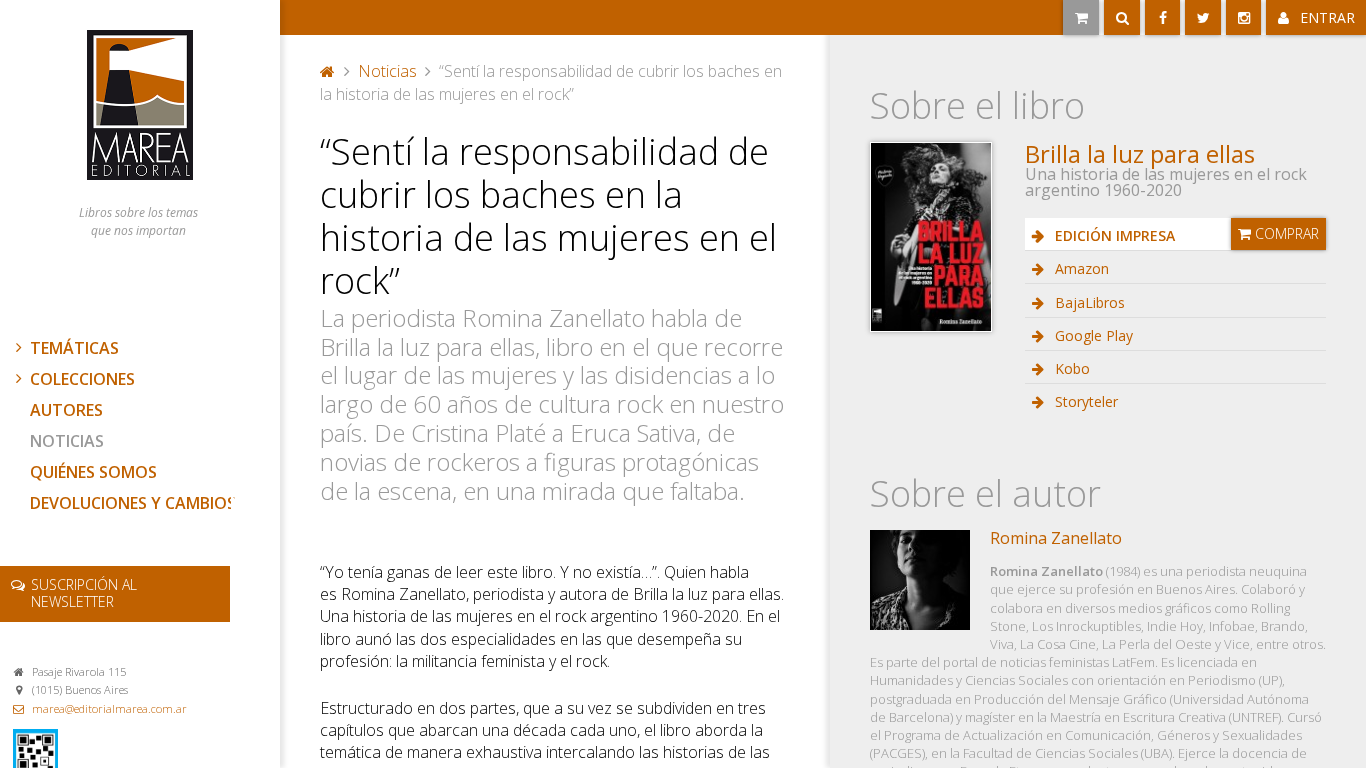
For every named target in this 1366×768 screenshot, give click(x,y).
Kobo (1070, 368)
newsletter (84, 593)
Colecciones (82, 379)
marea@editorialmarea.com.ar (109, 708)
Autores (66, 410)
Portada (328, 69)
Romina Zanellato (1056, 538)
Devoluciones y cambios (133, 503)
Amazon (1080, 268)
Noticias (67, 441)
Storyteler (1084, 401)
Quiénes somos (93, 472)
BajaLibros (1088, 302)
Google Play (1092, 335)
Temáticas (74, 348)
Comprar (1285, 233)
